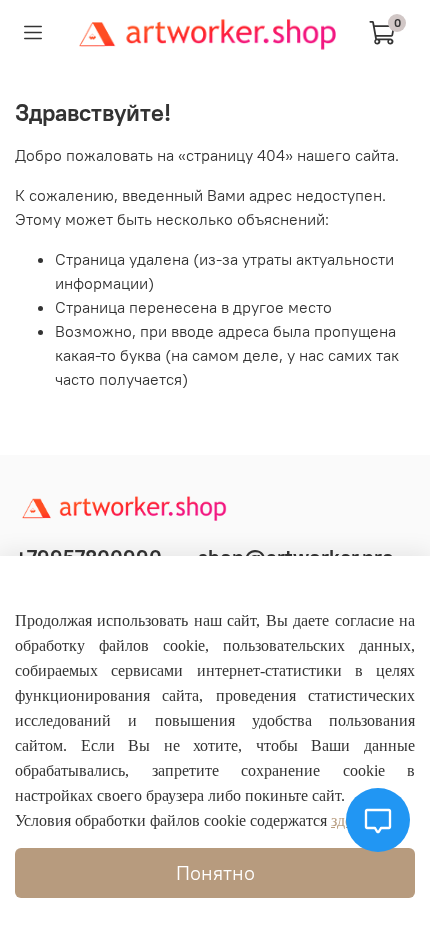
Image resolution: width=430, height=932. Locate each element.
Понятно (215, 872)
